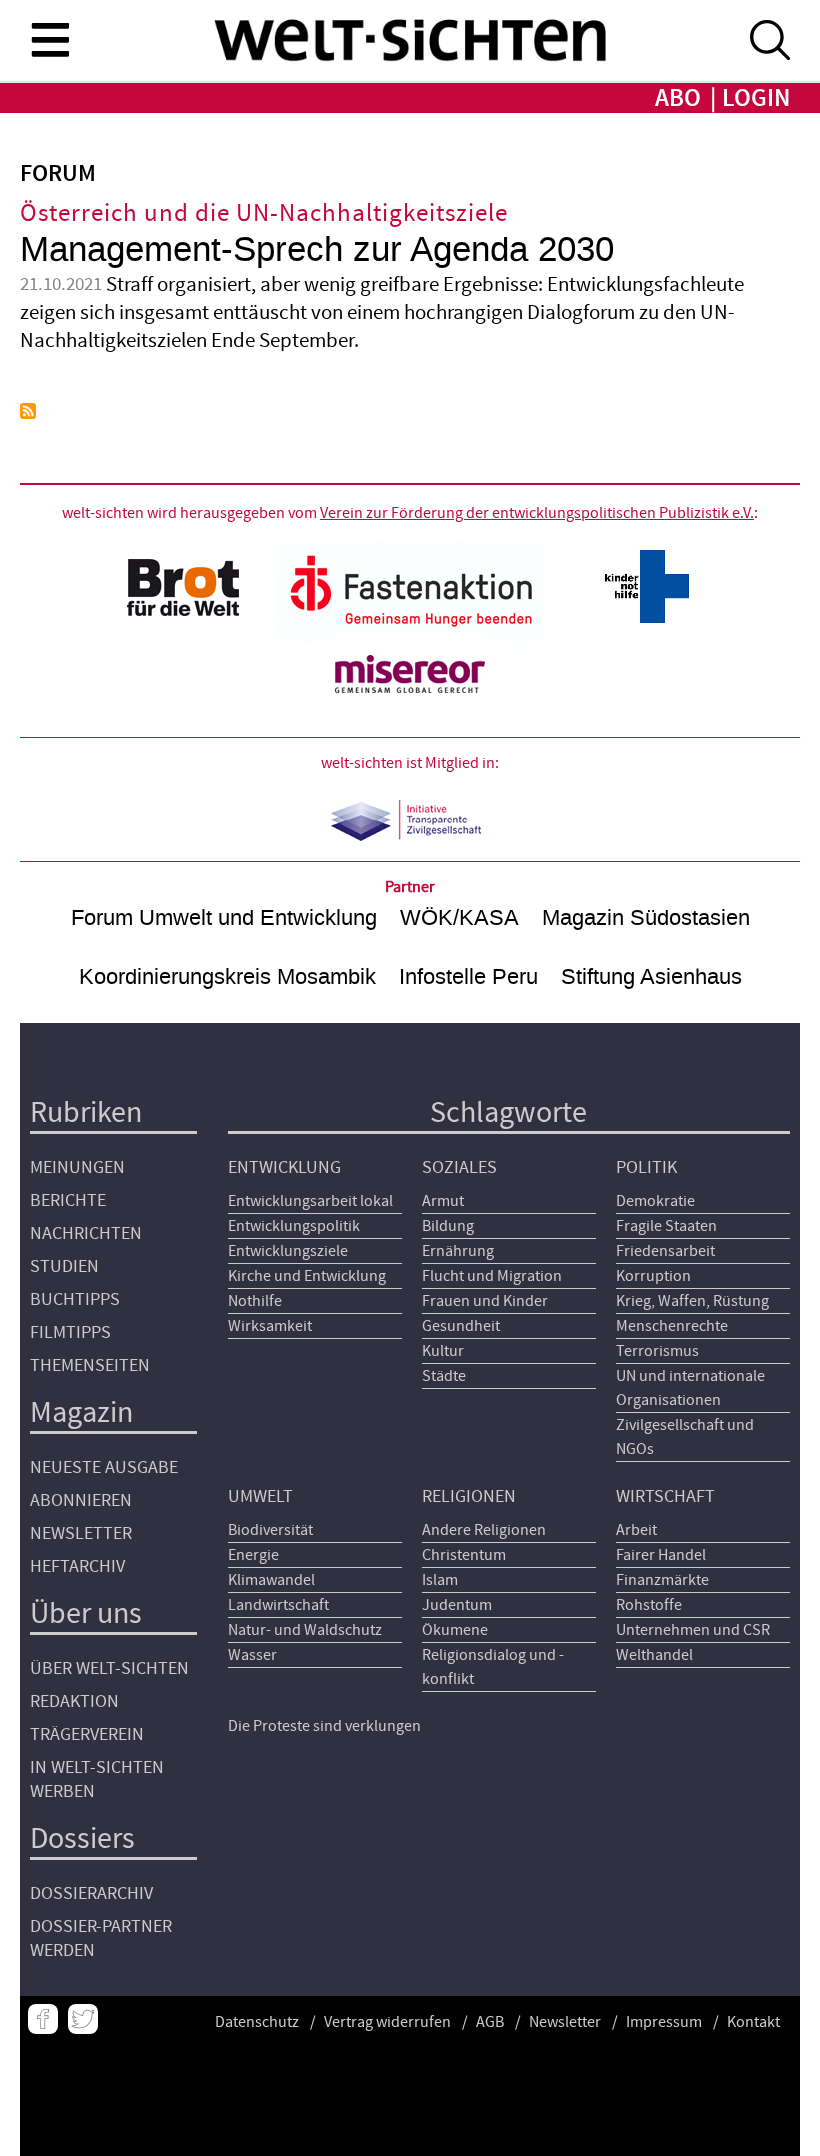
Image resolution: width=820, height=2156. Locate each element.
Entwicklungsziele (288, 1251)
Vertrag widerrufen (387, 2022)
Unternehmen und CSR (693, 1630)
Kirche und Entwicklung (307, 1276)
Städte (444, 1376)
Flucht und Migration (492, 1276)
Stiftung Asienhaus (651, 976)
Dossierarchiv (91, 1893)
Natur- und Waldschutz (305, 1630)
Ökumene (455, 1630)
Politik (646, 1167)
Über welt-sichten (109, 1668)
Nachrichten (86, 1233)
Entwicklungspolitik (294, 1226)
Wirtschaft (665, 1496)
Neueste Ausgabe (104, 1467)
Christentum (464, 1555)
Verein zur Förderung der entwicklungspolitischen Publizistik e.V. (537, 513)
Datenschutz (257, 2022)
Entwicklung (284, 1167)
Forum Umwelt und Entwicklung (224, 917)
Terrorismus (657, 1351)
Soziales (459, 1167)
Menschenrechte (672, 1326)
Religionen (469, 1496)
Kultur (443, 1351)
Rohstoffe (649, 1605)
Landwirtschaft (278, 1605)
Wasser (252, 1655)
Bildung (448, 1226)
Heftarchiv (77, 1566)
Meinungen (77, 1167)
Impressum (664, 2022)
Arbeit (636, 1530)
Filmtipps (70, 1332)
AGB (490, 2022)
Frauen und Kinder (485, 1301)
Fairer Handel (661, 1555)
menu (50, 39)
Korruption (653, 1276)
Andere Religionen (484, 1530)
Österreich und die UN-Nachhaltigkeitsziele (264, 213)
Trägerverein (87, 1734)
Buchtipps (75, 1299)
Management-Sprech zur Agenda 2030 (317, 249)
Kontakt (753, 2022)
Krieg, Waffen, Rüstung (692, 1301)
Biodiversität (270, 1530)
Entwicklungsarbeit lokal (310, 1201)
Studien (64, 1266)
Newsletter (81, 1533)
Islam (440, 1580)
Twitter (83, 2019)
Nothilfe (255, 1301)
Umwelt (260, 1496)
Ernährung (458, 1251)
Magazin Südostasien (646, 917)
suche (770, 40)
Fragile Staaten (666, 1226)
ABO (678, 98)
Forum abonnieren (28, 411)
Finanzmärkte (662, 1580)
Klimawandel (271, 1580)
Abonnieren (81, 1500)
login (756, 98)
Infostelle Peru (468, 976)
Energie (253, 1555)
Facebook (43, 2019)
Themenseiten (90, 1365)
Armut (443, 1201)
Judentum (457, 1605)
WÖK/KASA (459, 917)
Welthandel (654, 1655)
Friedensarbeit (665, 1251)
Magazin (81, 1412)
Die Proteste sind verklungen (324, 1726)
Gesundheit (461, 1326)
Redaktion (74, 1701)
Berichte (68, 1200)
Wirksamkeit (270, 1326)
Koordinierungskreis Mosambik (227, 976)
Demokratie (655, 1201)
